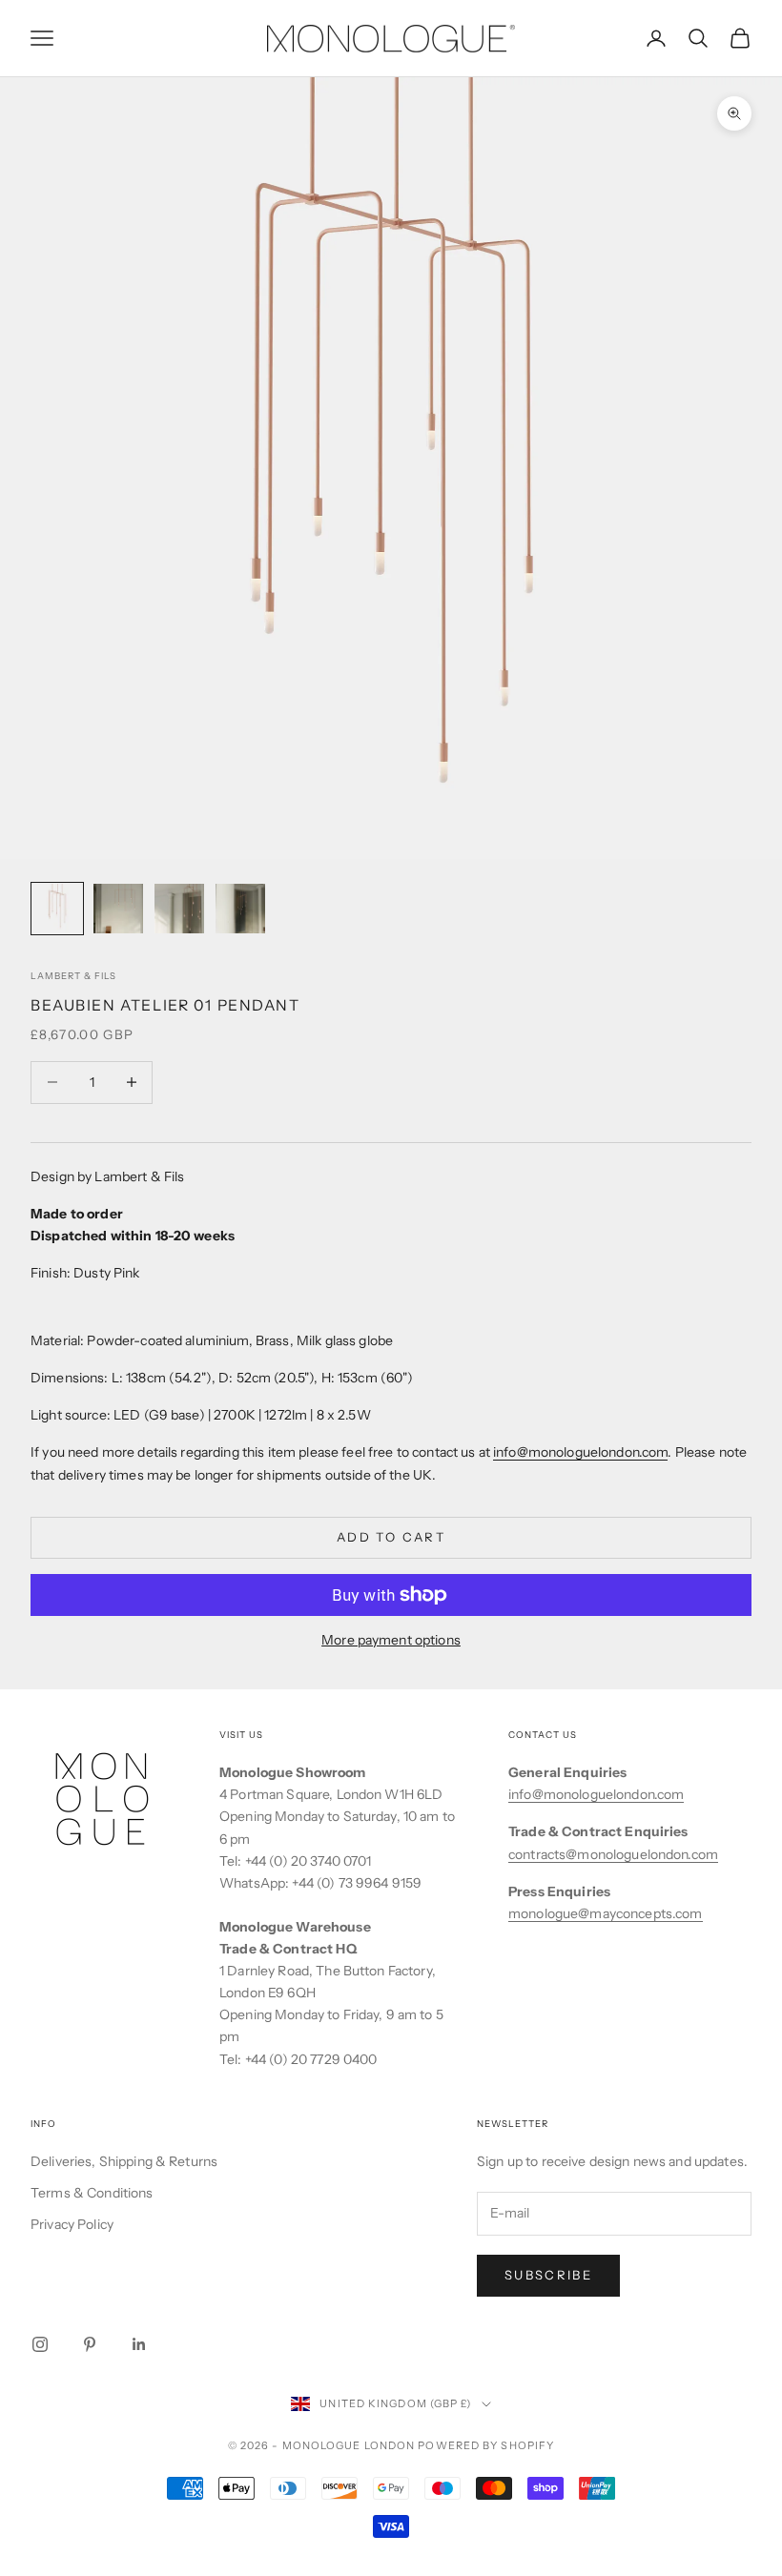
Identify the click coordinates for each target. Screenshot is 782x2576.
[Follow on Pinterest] (90, 2344)
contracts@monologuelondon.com (613, 1854)
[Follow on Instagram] (40, 2344)
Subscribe (548, 2275)
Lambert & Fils (73, 976)
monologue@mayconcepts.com (606, 1913)
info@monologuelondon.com (580, 1452)
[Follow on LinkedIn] (139, 2344)
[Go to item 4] (240, 909)
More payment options (391, 1640)
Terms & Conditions (92, 2193)
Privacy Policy (72, 2224)
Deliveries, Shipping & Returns (124, 2161)
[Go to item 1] (57, 909)
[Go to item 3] (179, 909)
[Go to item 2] (118, 909)
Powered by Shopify (486, 2445)
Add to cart (391, 1537)
